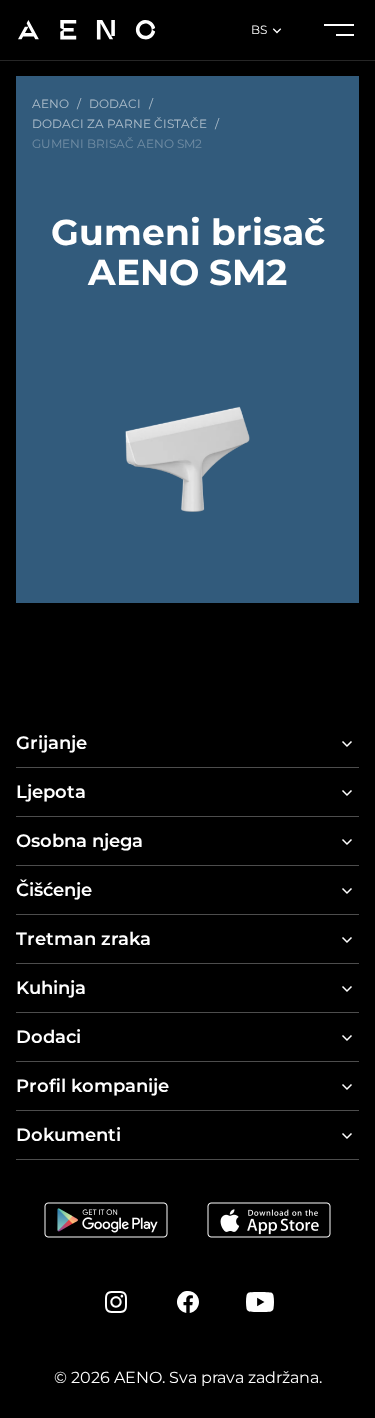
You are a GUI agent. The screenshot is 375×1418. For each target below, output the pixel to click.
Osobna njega (79, 841)
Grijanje (51, 743)
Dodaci (48, 1037)
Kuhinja (51, 988)
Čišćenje (54, 890)
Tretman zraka (83, 939)
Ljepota (51, 792)
